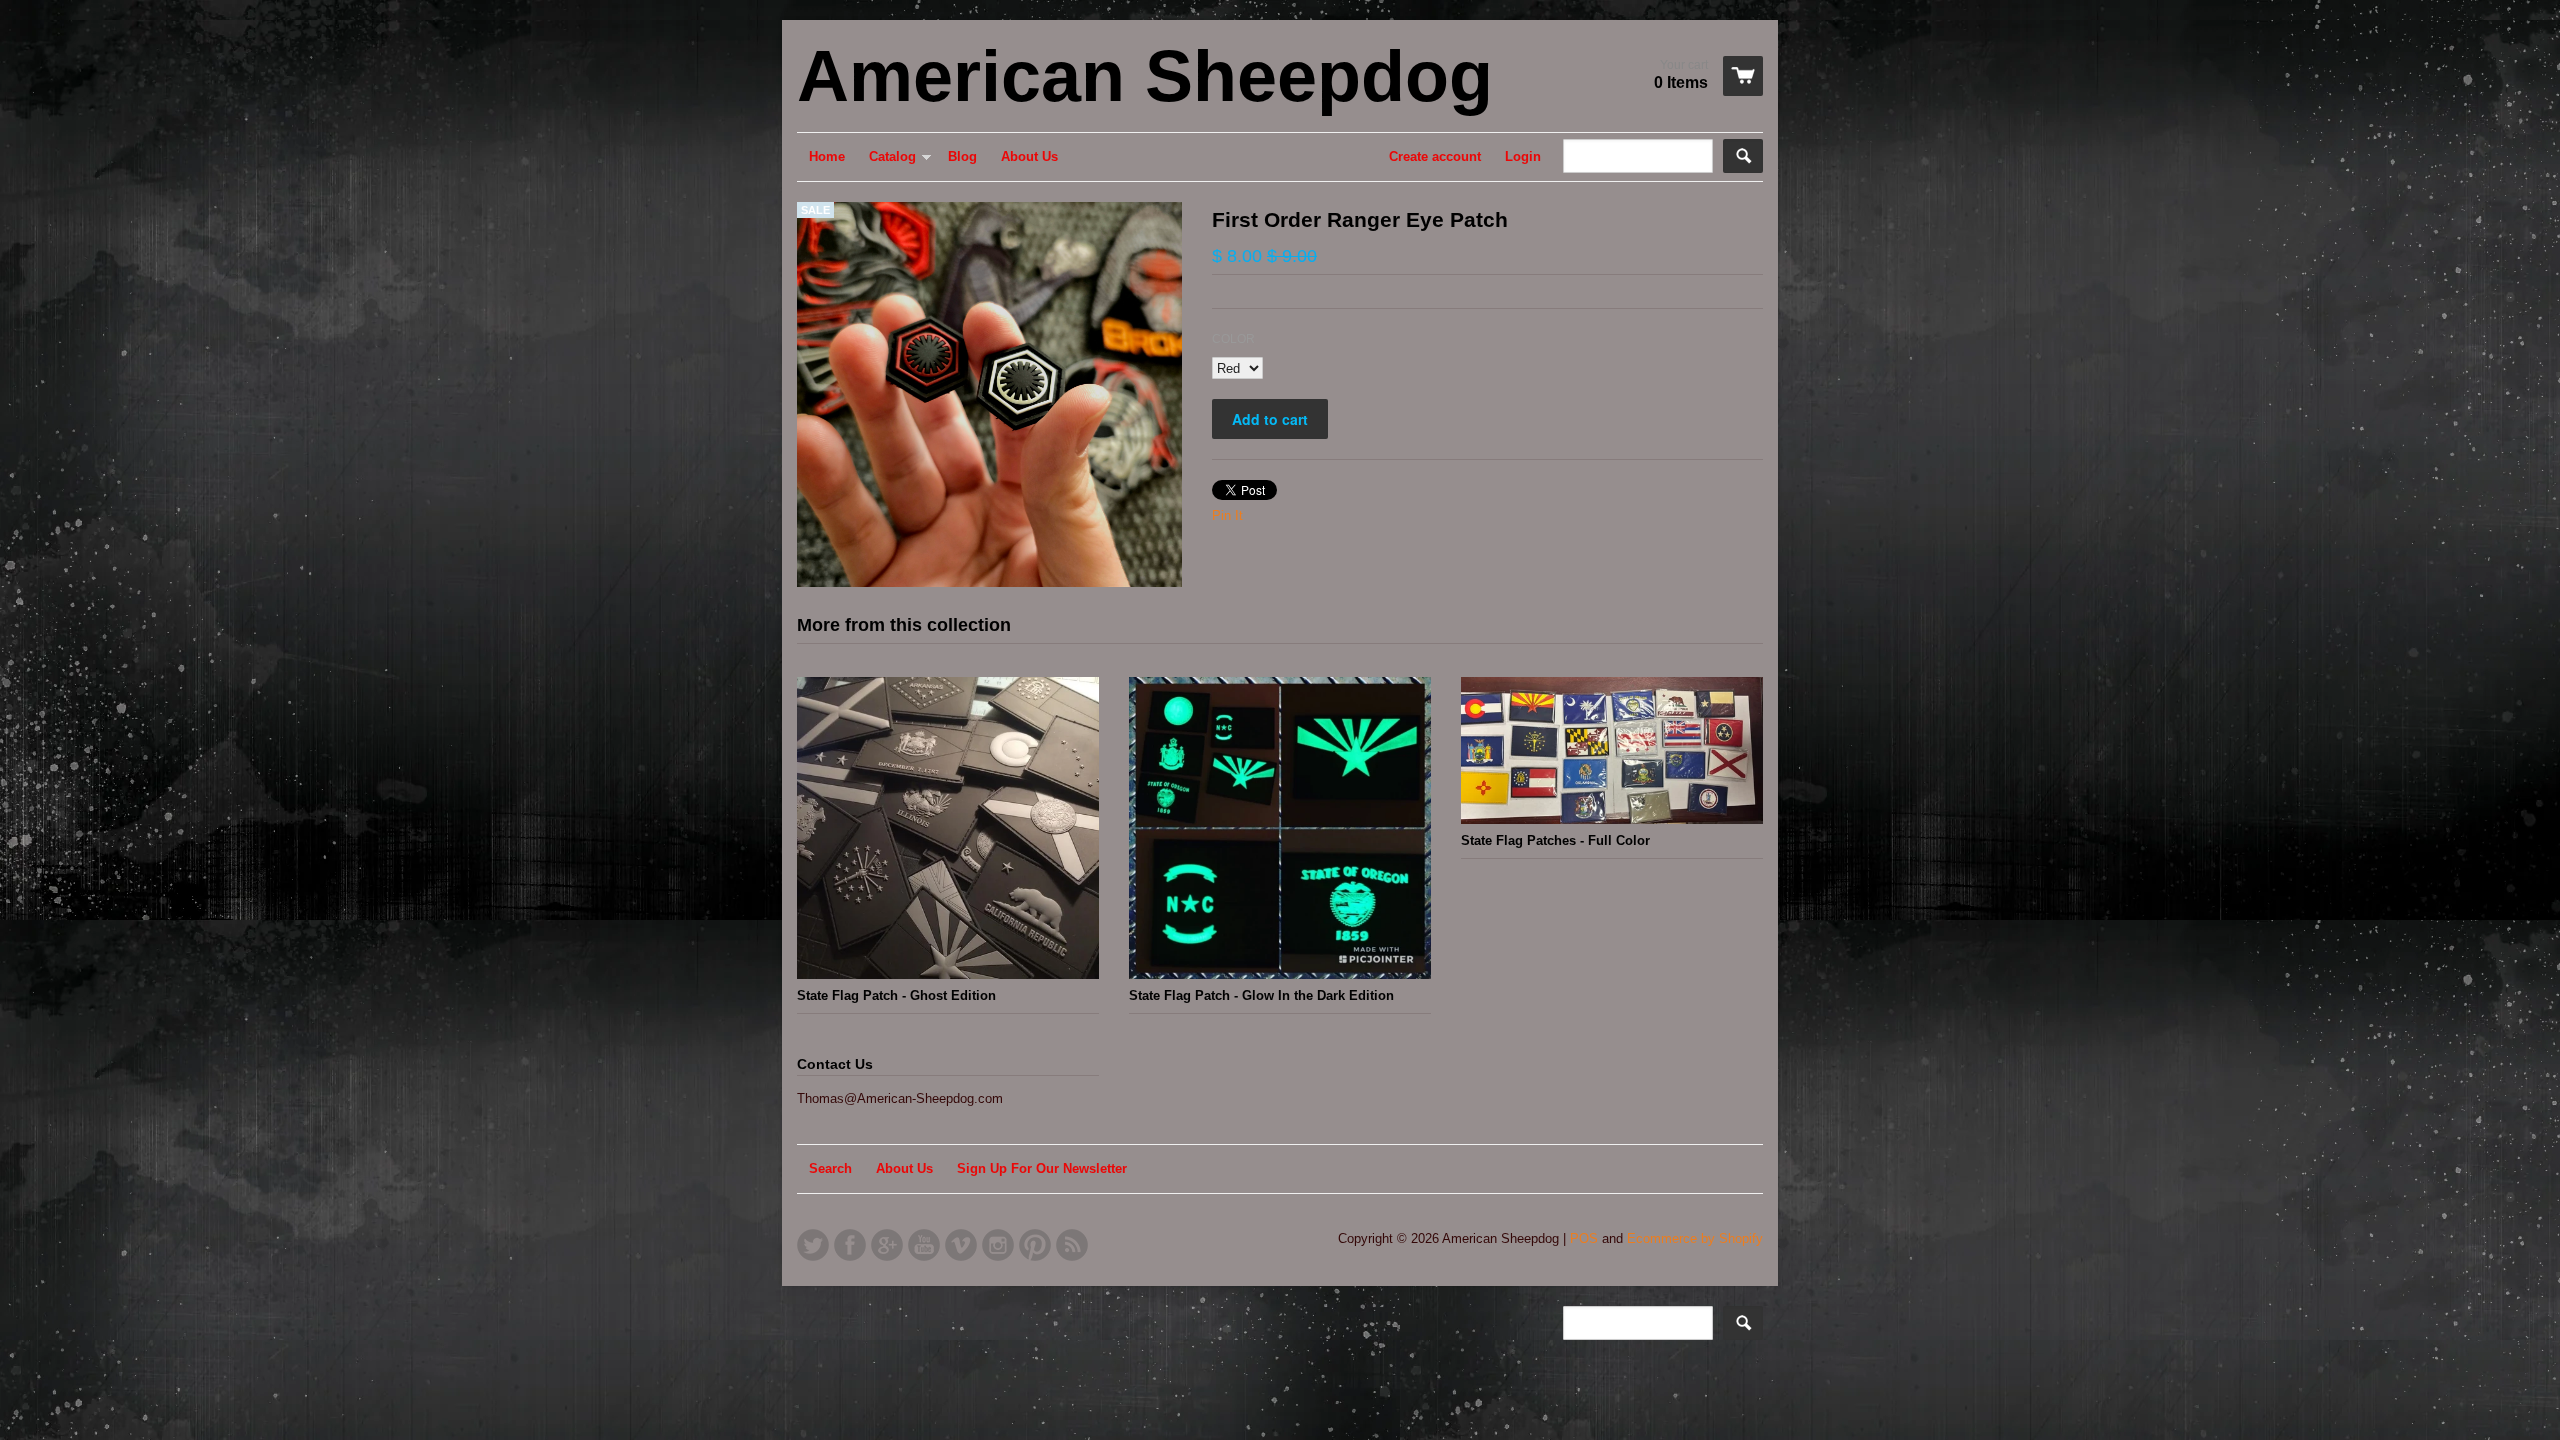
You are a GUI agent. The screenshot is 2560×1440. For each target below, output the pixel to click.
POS (1584, 1238)
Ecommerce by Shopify (1695, 1238)
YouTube (924, 1245)
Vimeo (961, 1245)
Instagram (998, 1245)
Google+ (887, 1245)
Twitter (813, 1245)
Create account (1435, 156)
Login (1523, 156)
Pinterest (1035, 1245)
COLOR (1233, 339)
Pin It (1227, 515)
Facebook (850, 1245)
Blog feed (1072, 1245)
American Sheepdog (1145, 76)
